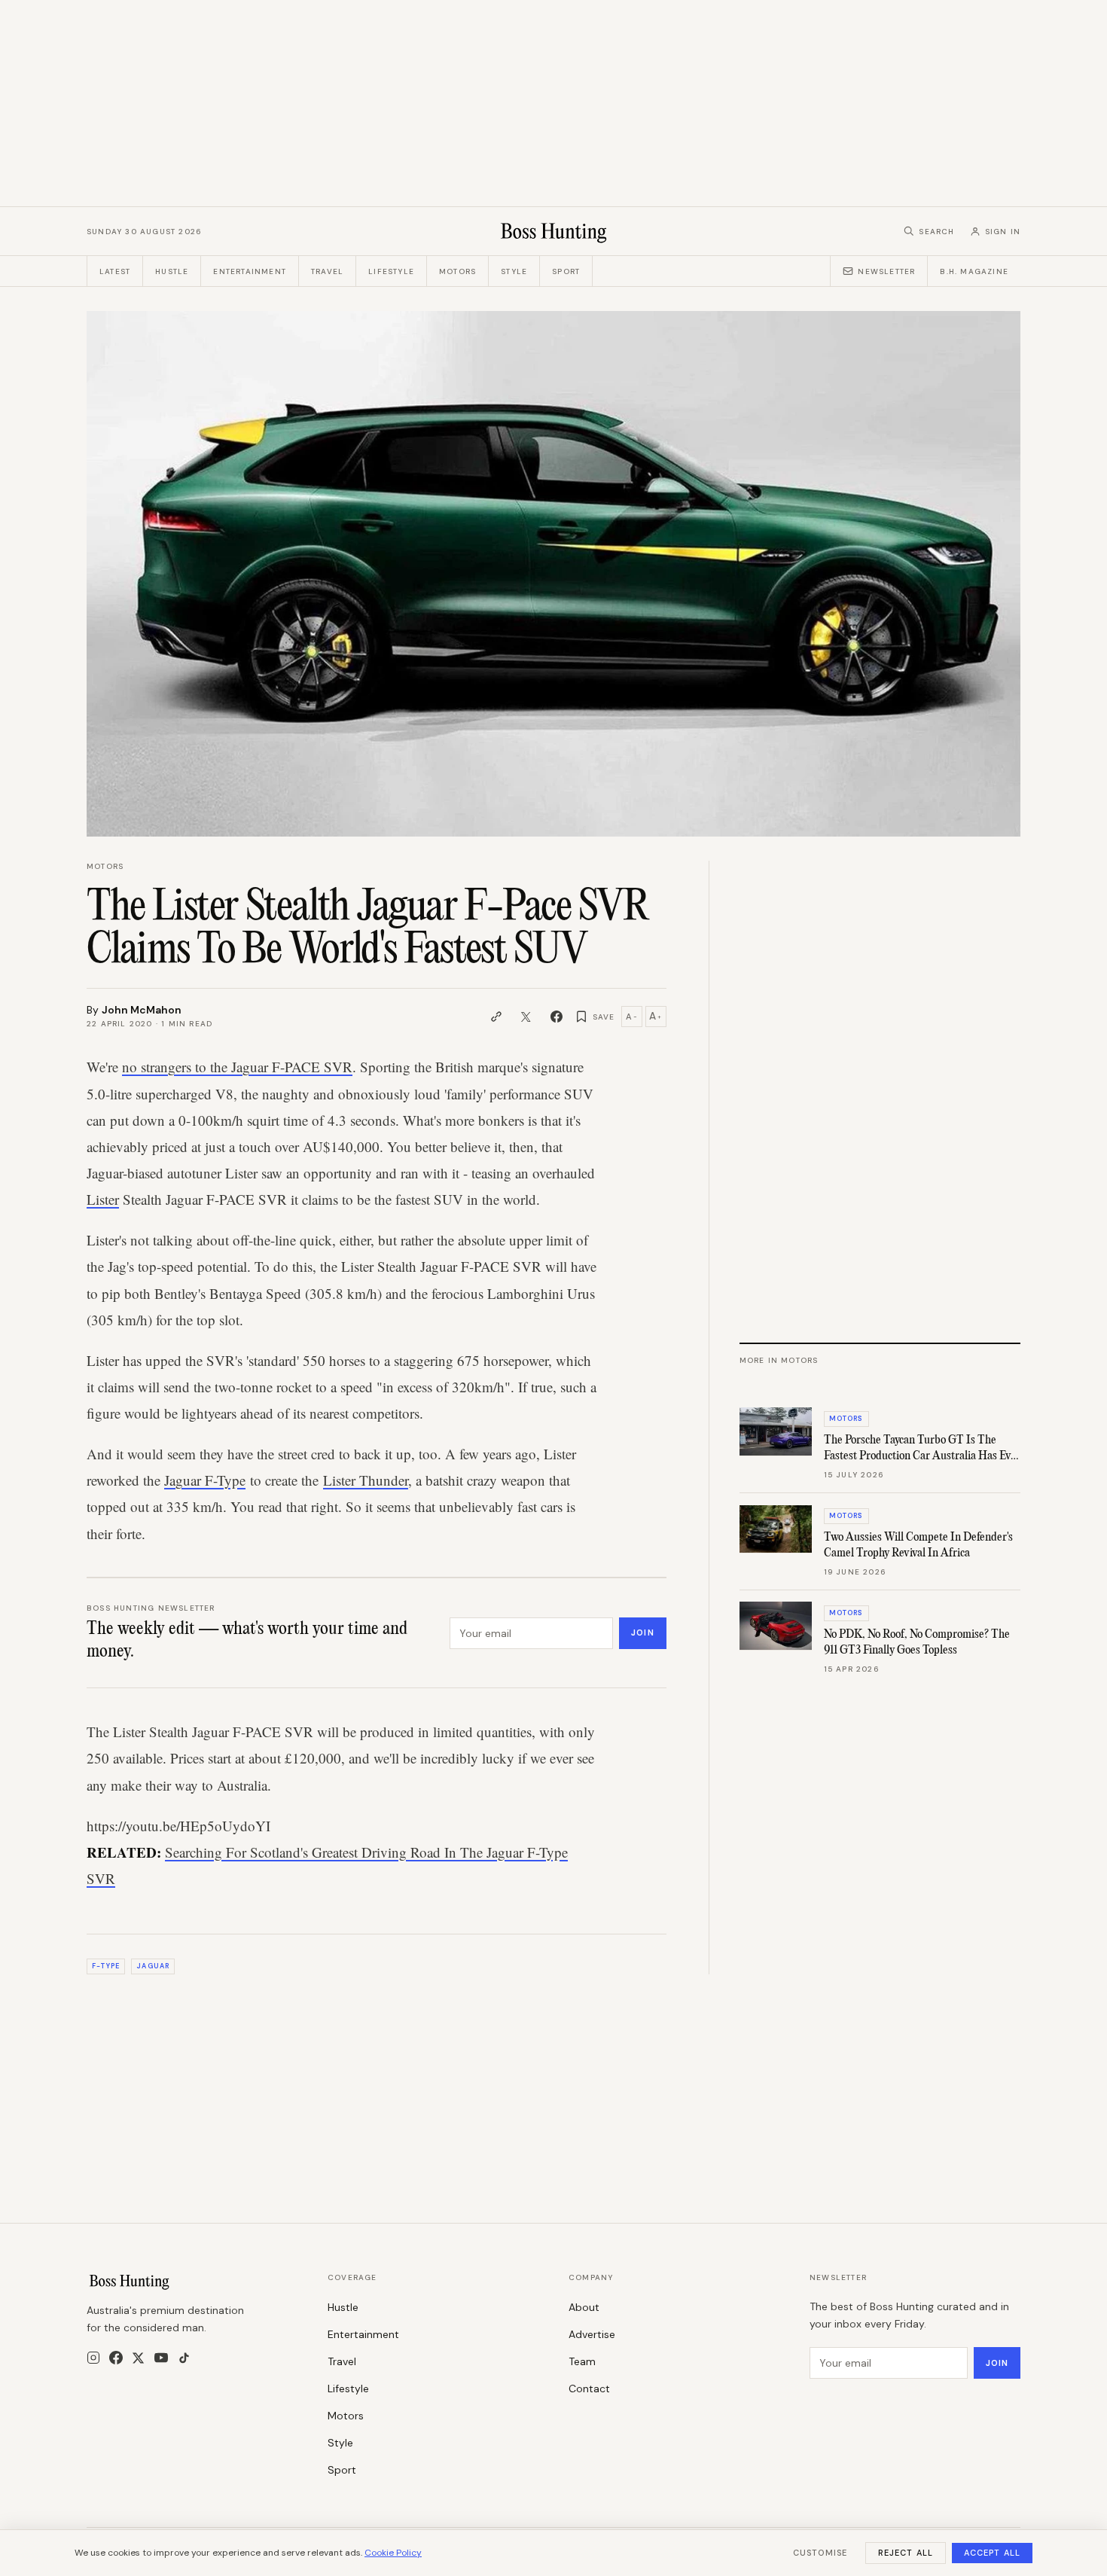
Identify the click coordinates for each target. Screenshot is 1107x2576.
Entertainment (250, 271)
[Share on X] (526, 1017)
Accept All (992, 2553)
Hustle (172, 271)
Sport (566, 271)
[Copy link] (496, 1017)
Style (514, 271)
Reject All (906, 2553)
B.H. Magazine (974, 271)
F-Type (105, 1966)
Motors (457, 271)
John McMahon (142, 1010)
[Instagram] (93, 2358)
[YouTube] (161, 2358)
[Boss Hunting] (554, 231)
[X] (138, 2358)
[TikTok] (184, 2358)
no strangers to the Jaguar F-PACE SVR (237, 1067)
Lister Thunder (366, 1480)
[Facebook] (116, 2358)
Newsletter (886, 271)
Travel (327, 271)
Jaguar (152, 1966)
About (584, 2307)
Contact (589, 2389)
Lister (103, 1199)
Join (642, 1632)
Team (582, 2361)
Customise (820, 2553)
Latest (115, 271)
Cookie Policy (393, 2553)
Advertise (592, 2334)
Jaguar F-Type (205, 1480)
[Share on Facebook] (557, 1017)
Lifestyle (391, 271)
